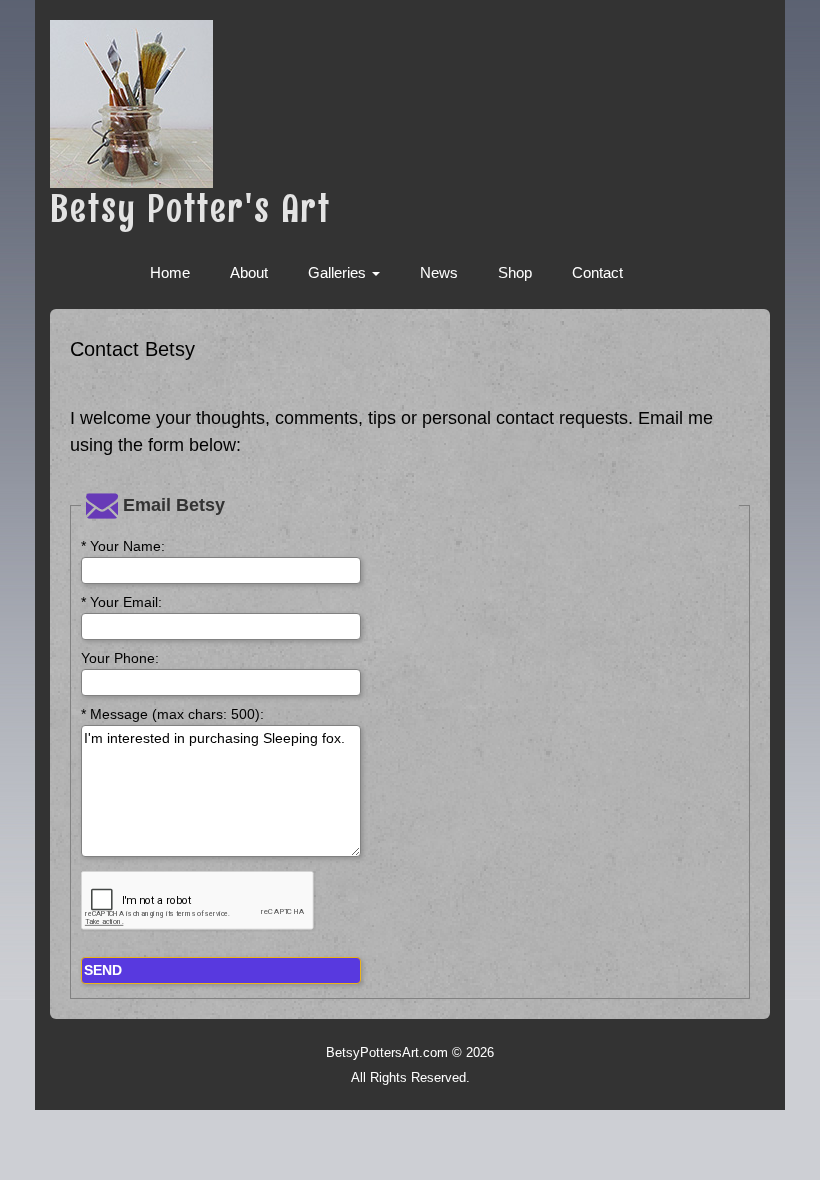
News (439, 272)
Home (170, 272)
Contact (597, 272)
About (249, 272)
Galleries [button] (339, 272)
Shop (515, 272)
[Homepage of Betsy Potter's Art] (410, 104)
